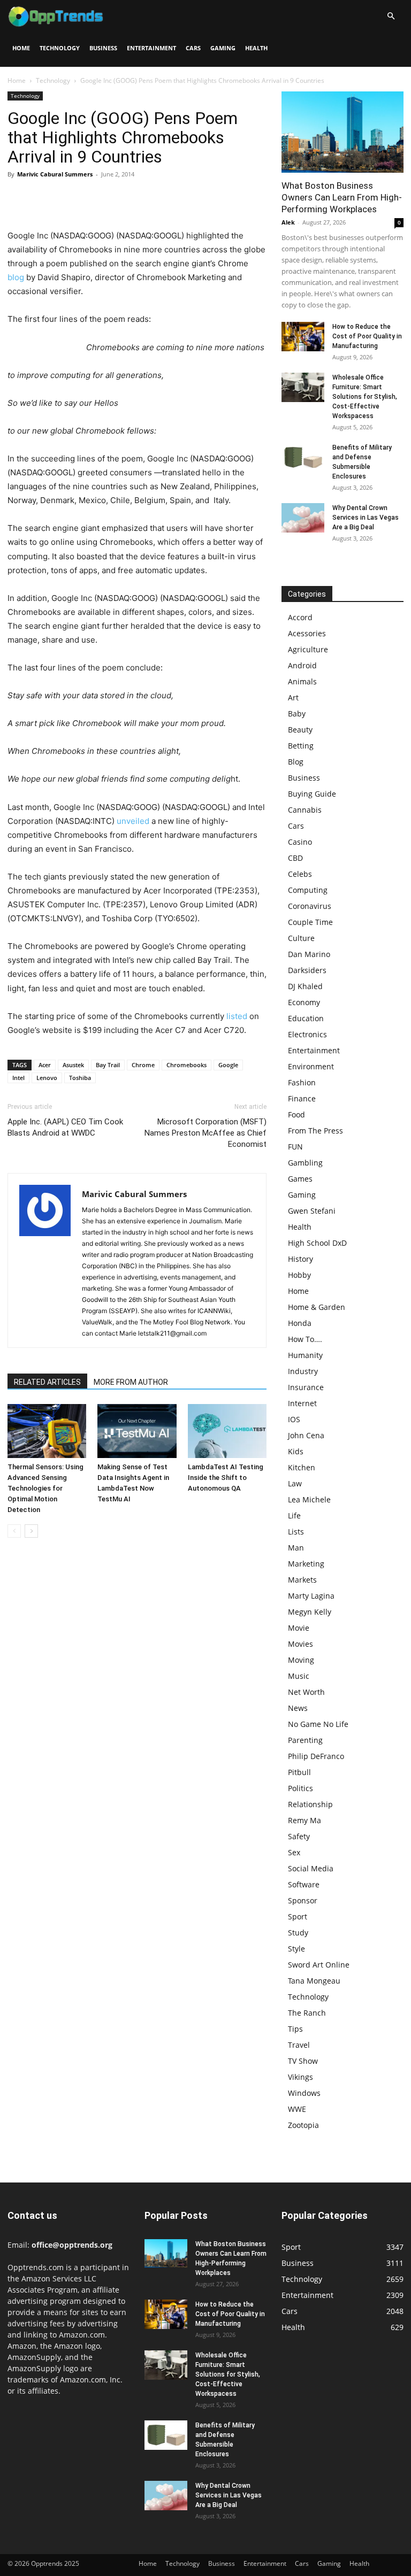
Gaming (223, 48)
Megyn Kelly (310, 1612)
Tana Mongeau (314, 1981)
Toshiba (80, 1078)
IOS (294, 1419)
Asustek (73, 1065)
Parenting (305, 1740)
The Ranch (307, 2013)
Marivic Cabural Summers (55, 174)
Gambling (305, 1163)
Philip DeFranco (316, 1756)
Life (294, 1515)
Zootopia (303, 2125)
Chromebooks (187, 1065)
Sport (298, 1916)
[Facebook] (18, 198)
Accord (300, 617)
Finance (302, 1098)
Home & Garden (317, 1307)
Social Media (311, 1868)
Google (228, 1065)
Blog (296, 762)
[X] (43, 198)
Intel (18, 1078)
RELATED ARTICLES (47, 1382)
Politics (300, 1788)
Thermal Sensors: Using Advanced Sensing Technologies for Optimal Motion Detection (45, 1488)
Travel (299, 2045)
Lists (296, 1532)
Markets (302, 1580)
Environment (311, 1066)
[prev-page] (14, 1531)
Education (306, 1018)
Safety (299, 1836)
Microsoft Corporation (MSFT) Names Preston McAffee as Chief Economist (205, 1133)
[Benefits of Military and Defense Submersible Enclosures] (303, 457)
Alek (288, 222)
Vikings (300, 2077)
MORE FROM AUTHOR (131, 1382)
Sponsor (303, 1900)
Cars (193, 48)
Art (293, 697)
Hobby (299, 1275)
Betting (301, 746)
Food (296, 1115)
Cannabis (305, 810)
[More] (117, 198)
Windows (304, 2093)
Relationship (310, 1804)
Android (302, 665)
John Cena (306, 1435)
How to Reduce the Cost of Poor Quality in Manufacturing (367, 336)
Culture (301, 938)
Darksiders (307, 970)
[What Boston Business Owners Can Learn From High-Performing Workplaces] (342, 132)
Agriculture (308, 649)
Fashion (302, 1082)
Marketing (306, 1564)
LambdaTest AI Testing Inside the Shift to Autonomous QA (226, 1478)
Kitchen (302, 1467)
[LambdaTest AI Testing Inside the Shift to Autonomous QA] (227, 1431)
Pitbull (299, 1772)
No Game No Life (318, 1724)
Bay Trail (108, 1065)
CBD (295, 858)
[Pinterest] (67, 198)
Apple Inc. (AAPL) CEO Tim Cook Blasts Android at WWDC (65, 1127)
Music (299, 1676)
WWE (297, 2109)
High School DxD (317, 1243)
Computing (308, 890)
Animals (302, 681)
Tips (295, 2029)
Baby (297, 714)
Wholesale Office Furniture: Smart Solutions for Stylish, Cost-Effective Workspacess (365, 397)
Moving (301, 1660)
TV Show (303, 2061)
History (300, 1259)
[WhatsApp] (92, 198)
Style (296, 1949)
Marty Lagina (311, 1596)
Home (21, 48)
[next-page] (31, 1531)
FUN (295, 1147)
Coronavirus (310, 906)
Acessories (307, 633)
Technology (60, 48)
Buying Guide (312, 794)
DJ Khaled (305, 986)
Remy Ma (305, 1820)
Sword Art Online (319, 1965)
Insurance (306, 1387)
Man (296, 1548)
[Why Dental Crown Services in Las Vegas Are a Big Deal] (303, 518)
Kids (296, 1451)
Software (304, 1884)
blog (16, 277)
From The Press (315, 1131)
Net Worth (306, 1692)
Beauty (300, 730)
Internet (302, 1403)
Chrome (143, 1065)
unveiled (133, 821)
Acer (45, 1065)
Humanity (305, 1355)
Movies (300, 1644)
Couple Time (310, 922)
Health (256, 48)
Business (103, 48)
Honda (300, 1323)
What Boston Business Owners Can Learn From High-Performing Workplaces (342, 197)
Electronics (307, 1034)
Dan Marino (309, 954)
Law (295, 1483)
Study (298, 1933)
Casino (300, 842)
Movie (299, 1628)
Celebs (300, 874)
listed (237, 1016)
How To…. (305, 1339)
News (298, 1708)
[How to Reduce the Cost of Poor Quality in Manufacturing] (303, 337)
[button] (391, 16)
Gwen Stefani (312, 1211)
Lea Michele (309, 1499)
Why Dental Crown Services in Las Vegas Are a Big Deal (366, 518)
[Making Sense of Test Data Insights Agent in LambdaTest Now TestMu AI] (137, 1431)
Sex (294, 1852)
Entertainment (151, 48)
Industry (303, 1371)
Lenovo (47, 1078)
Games (300, 1179)
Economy (304, 1002)
